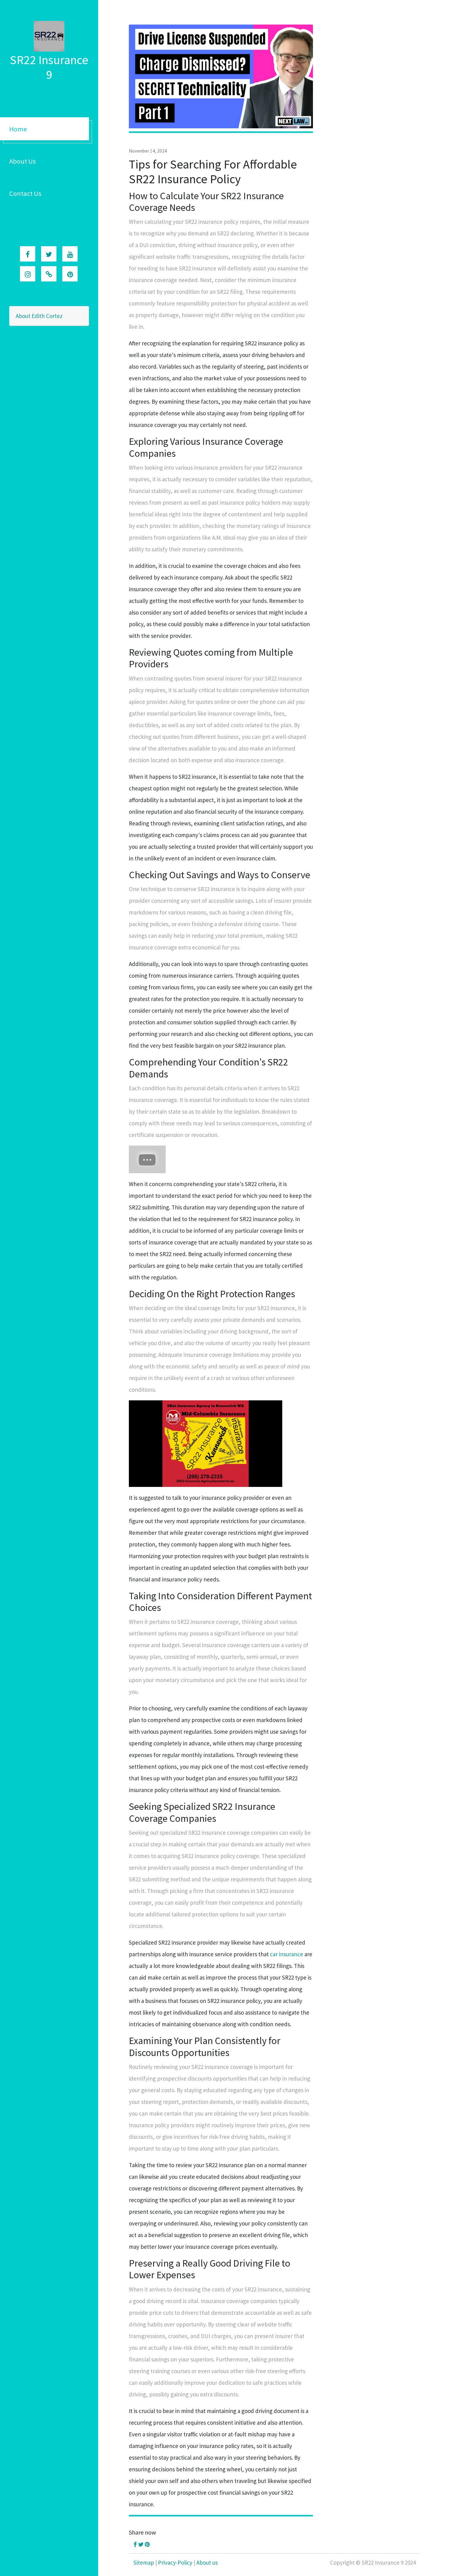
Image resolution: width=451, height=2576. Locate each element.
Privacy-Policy (175, 2562)
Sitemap (144, 2562)
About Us (23, 161)
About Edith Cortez (39, 316)
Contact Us (25, 193)
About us (207, 2562)
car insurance (287, 1954)
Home (18, 129)
